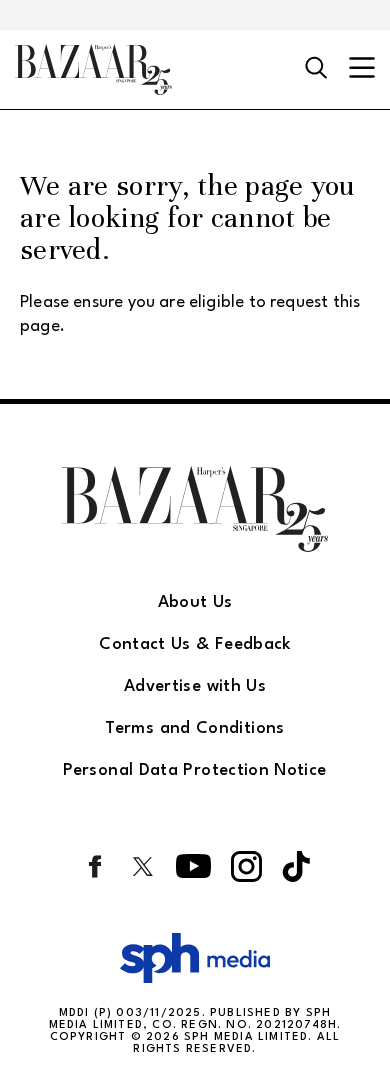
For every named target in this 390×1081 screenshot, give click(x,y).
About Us (195, 602)
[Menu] (362, 69)
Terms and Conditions (194, 728)
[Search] (316, 69)
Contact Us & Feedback (195, 644)
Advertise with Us (195, 686)
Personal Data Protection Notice (194, 770)
